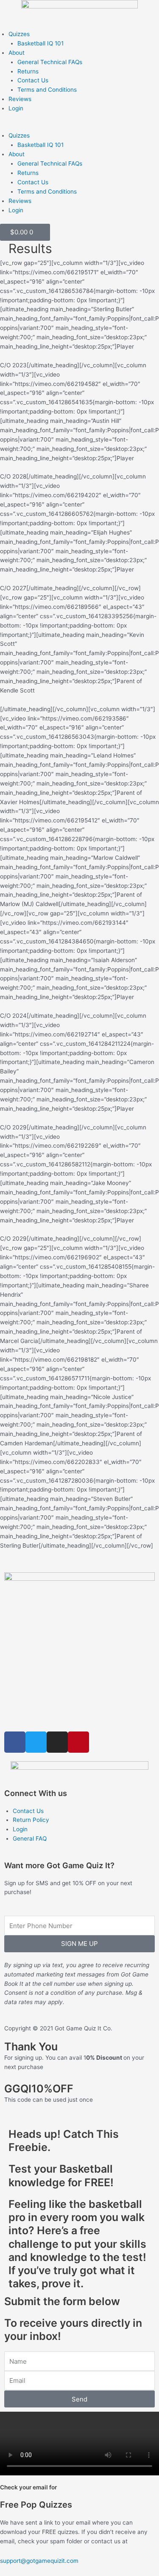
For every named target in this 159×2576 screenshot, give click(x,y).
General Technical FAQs (50, 62)
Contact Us (33, 80)
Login (16, 108)
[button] (79, 127)
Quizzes (19, 34)
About (17, 53)
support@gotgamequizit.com (39, 2561)
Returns (28, 71)
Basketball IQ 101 (40, 43)
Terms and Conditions (47, 90)
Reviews (20, 99)
